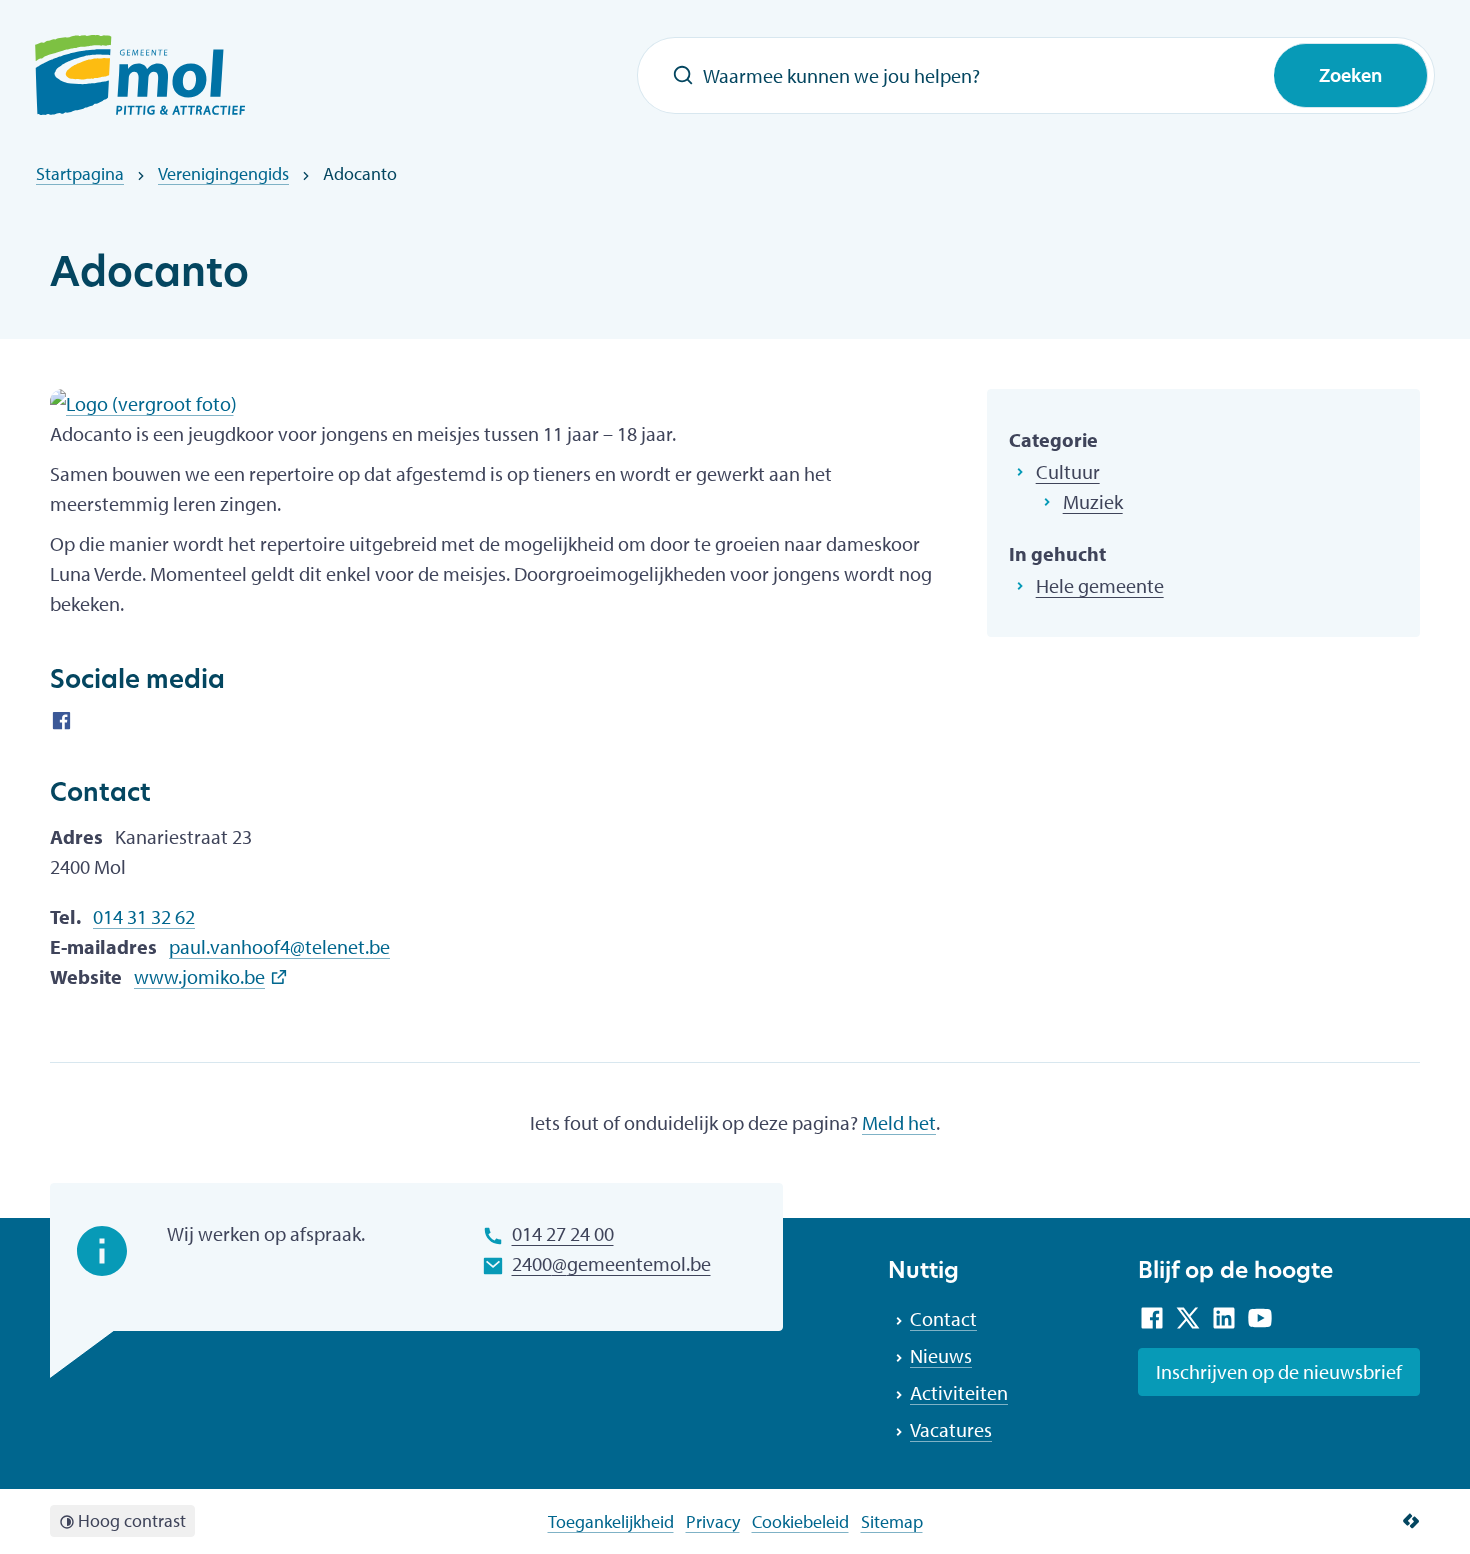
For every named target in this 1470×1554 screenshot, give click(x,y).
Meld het (899, 1122)
